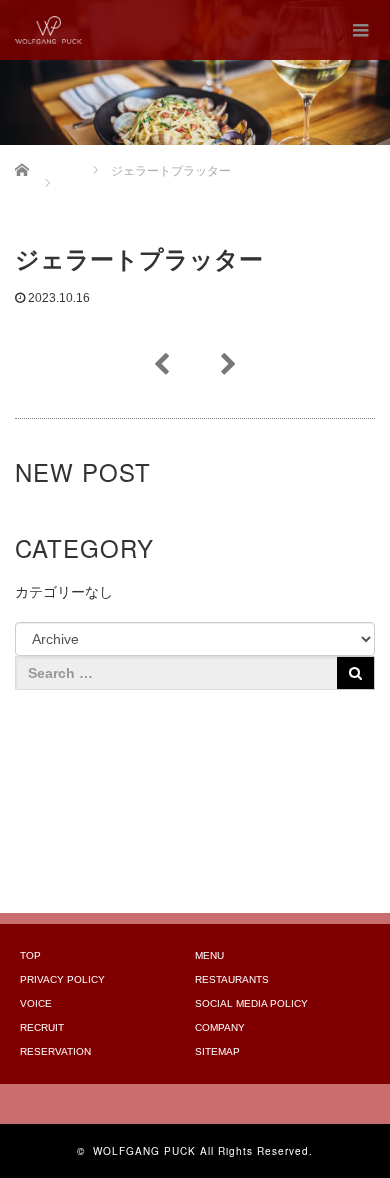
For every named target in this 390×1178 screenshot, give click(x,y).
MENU (209, 955)
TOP (30, 955)
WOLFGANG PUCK (144, 1151)
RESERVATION (55, 1051)
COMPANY (220, 1027)
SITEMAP (217, 1051)
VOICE (36, 1003)
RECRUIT (42, 1027)
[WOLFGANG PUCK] (48, 30)
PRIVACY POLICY (62, 979)
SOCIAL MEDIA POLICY (251, 1003)
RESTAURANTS (232, 979)
